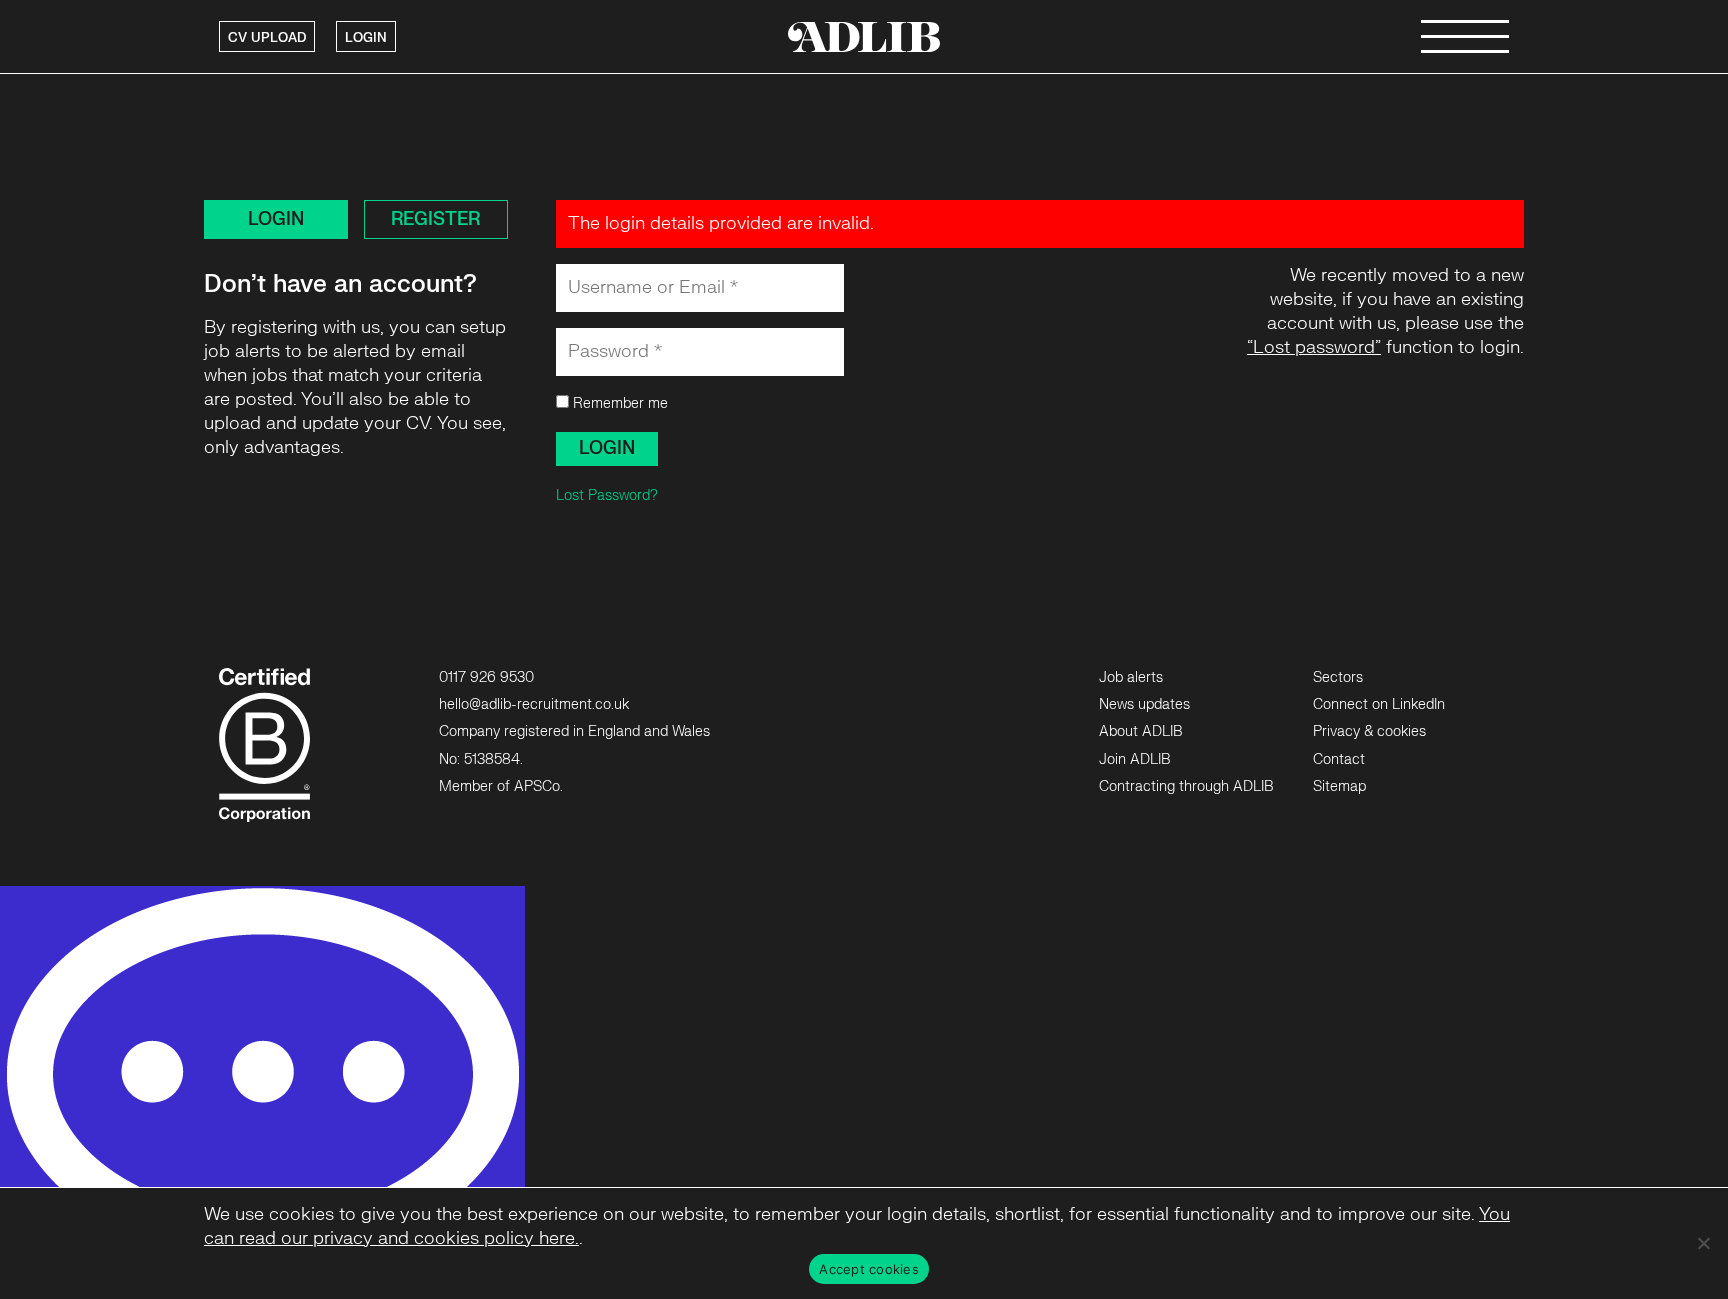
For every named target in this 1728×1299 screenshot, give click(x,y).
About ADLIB (1140, 731)
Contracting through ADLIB (1186, 786)
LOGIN (366, 38)
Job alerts (1131, 677)
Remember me (618, 403)
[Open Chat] (262, 1092)
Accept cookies (869, 1269)
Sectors (1338, 677)
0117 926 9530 (486, 677)
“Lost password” (1314, 347)
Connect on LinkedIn (1379, 704)
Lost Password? (607, 495)
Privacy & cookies (1369, 731)
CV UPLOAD (267, 38)
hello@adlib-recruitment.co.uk (534, 704)
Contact (1339, 759)
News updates (1144, 704)
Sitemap (1339, 786)
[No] (1703, 1243)
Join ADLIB (1134, 759)
